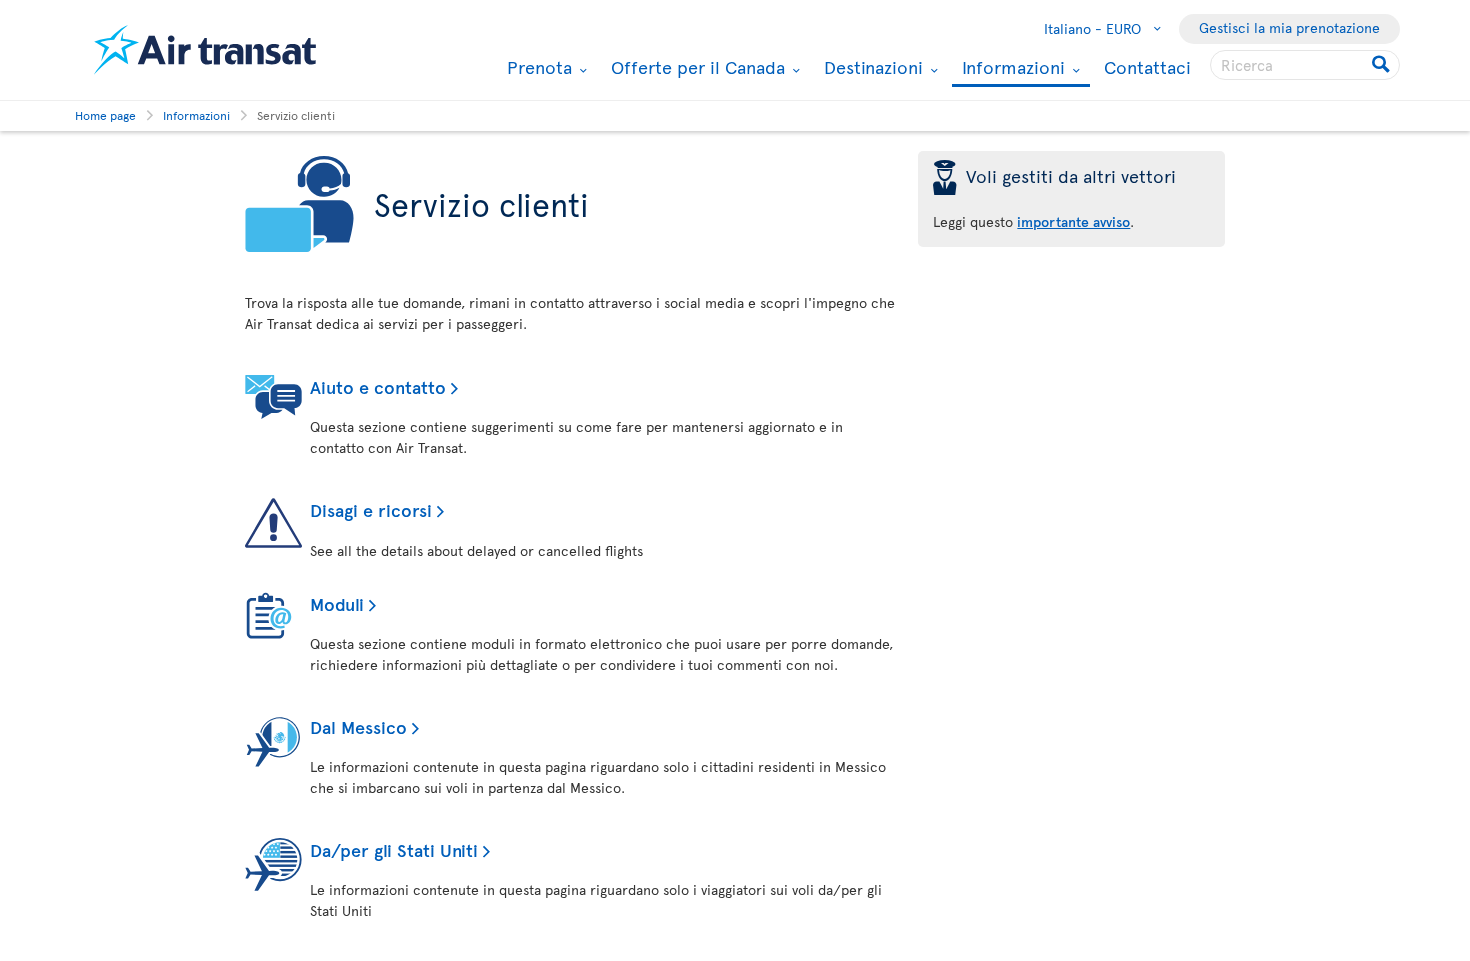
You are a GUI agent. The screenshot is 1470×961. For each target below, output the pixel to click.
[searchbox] (1305, 65)
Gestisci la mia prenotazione (1289, 27)
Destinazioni (871, 67)
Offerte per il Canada (695, 67)
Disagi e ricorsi (371, 509)
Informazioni (1011, 68)
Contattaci (1147, 66)
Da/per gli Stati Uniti (394, 849)
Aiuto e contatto (378, 386)
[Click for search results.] (1382, 65)
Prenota (537, 67)
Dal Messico (358, 726)
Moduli (337, 603)
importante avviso (1073, 221)
